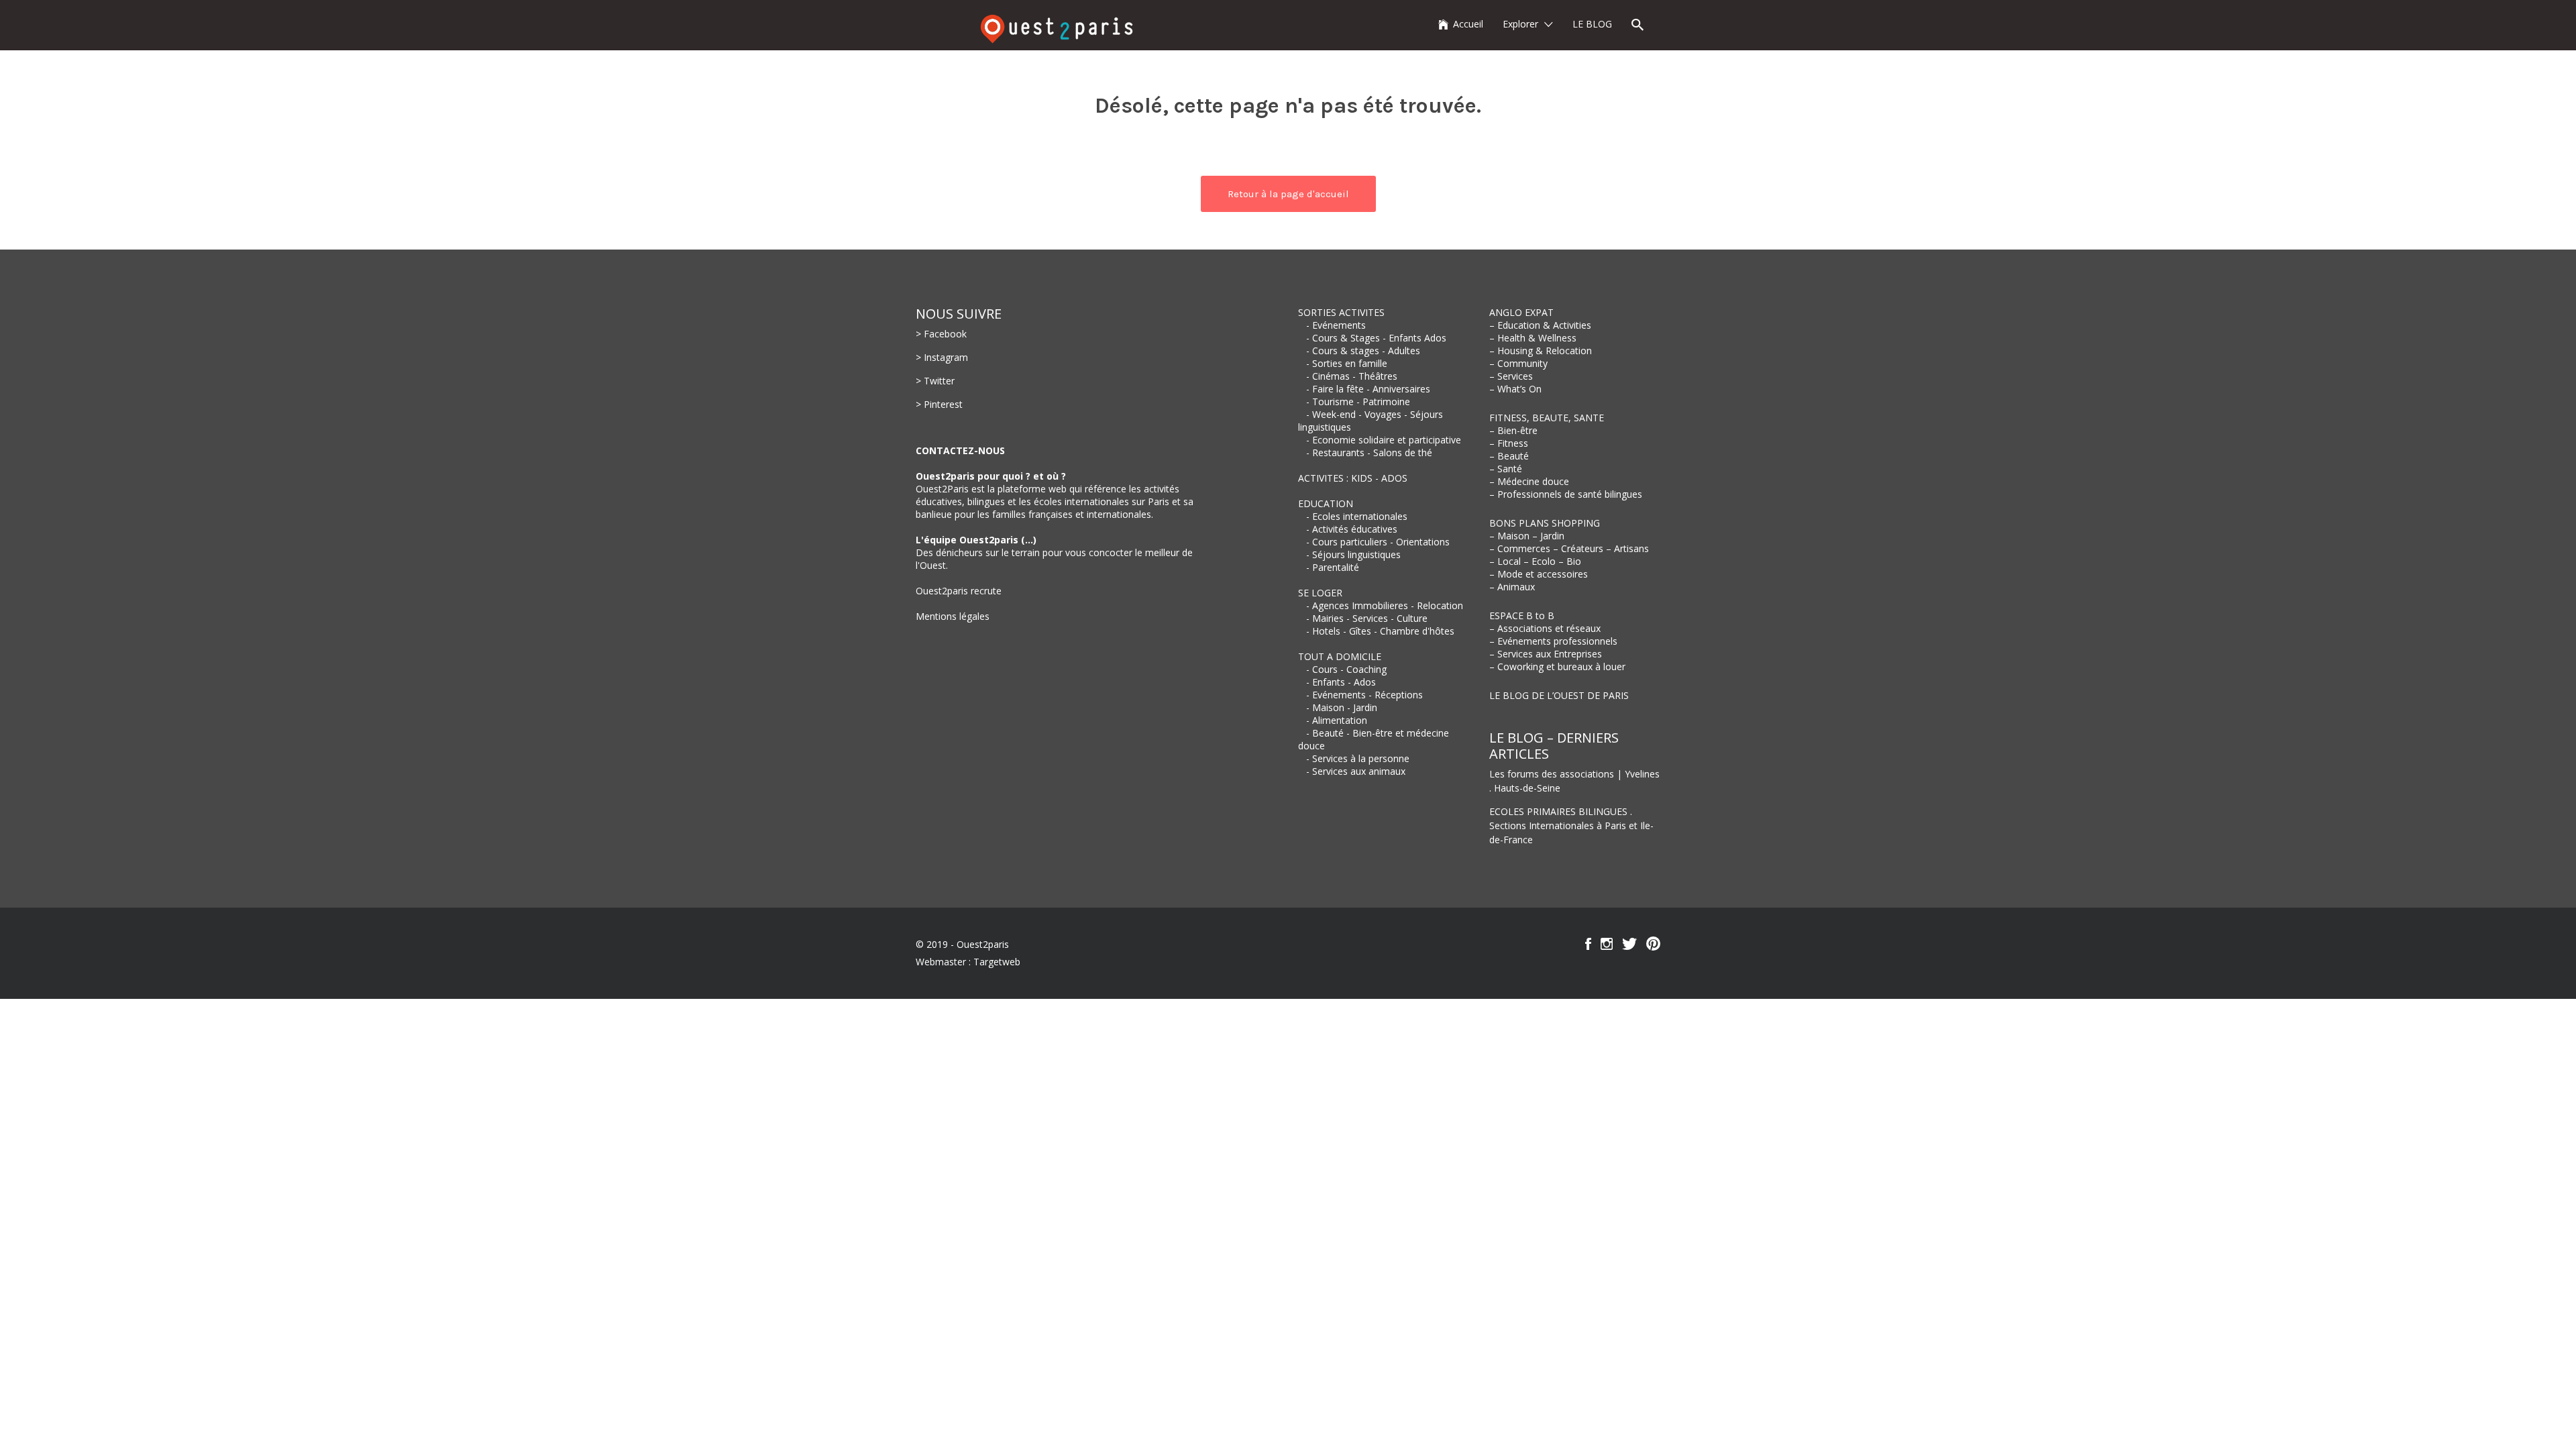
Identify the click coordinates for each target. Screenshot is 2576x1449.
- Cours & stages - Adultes (1363, 351)
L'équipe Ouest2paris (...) (976, 540)
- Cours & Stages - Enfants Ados (1376, 338)
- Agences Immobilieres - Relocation (1385, 605)
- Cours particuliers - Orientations (1378, 542)
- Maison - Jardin (1342, 707)
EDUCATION (1326, 503)
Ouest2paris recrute (959, 591)
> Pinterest (939, 404)
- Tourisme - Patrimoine (1358, 401)
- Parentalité (1333, 567)
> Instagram (942, 357)
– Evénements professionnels (1553, 641)
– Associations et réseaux (1545, 628)
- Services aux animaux (1356, 771)
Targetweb (997, 962)
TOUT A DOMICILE (1340, 656)
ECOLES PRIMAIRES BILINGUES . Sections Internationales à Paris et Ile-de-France (1571, 825)
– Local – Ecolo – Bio (1535, 561)
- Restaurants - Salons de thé (1369, 452)
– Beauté (1509, 456)
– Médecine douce (1529, 481)
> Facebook (941, 334)
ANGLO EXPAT (1521, 312)
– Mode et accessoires (1539, 574)
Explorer (1520, 24)
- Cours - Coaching (1346, 669)
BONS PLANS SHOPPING (1545, 523)
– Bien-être (1513, 430)
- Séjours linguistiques (1353, 554)
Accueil (1468, 24)
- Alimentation (1337, 720)
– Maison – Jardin (1527, 536)
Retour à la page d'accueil (1288, 194)
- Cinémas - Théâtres (1352, 376)
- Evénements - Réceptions (1364, 695)
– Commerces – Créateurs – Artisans (1569, 548)
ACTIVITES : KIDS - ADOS (1353, 478)
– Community (1518, 363)
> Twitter (935, 381)
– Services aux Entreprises (1546, 654)
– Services (1511, 376)
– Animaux (1512, 587)
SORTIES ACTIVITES (1341, 312)
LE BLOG (1592, 24)
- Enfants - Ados (1341, 682)
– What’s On (1515, 389)
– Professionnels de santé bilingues (1566, 494)
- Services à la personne (1358, 758)
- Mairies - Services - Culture (1367, 618)
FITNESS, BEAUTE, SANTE (1547, 418)
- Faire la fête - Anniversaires (1368, 389)
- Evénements (1336, 325)
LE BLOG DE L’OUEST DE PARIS (1559, 695)
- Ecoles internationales (1357, 516)
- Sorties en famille (1347, 363)
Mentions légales (953, 616)
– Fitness (1509, 443)
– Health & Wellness (1533, 338)
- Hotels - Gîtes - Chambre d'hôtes (1380, 631)
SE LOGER (1320, 593)
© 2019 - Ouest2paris (962, 944)
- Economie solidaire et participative (1384, 440)
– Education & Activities (1540, 325)
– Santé (1506, 469)
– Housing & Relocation (1541, 351)
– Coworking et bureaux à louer (1557, 666)
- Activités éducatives (1352, 529)
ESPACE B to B (1522, 615)
